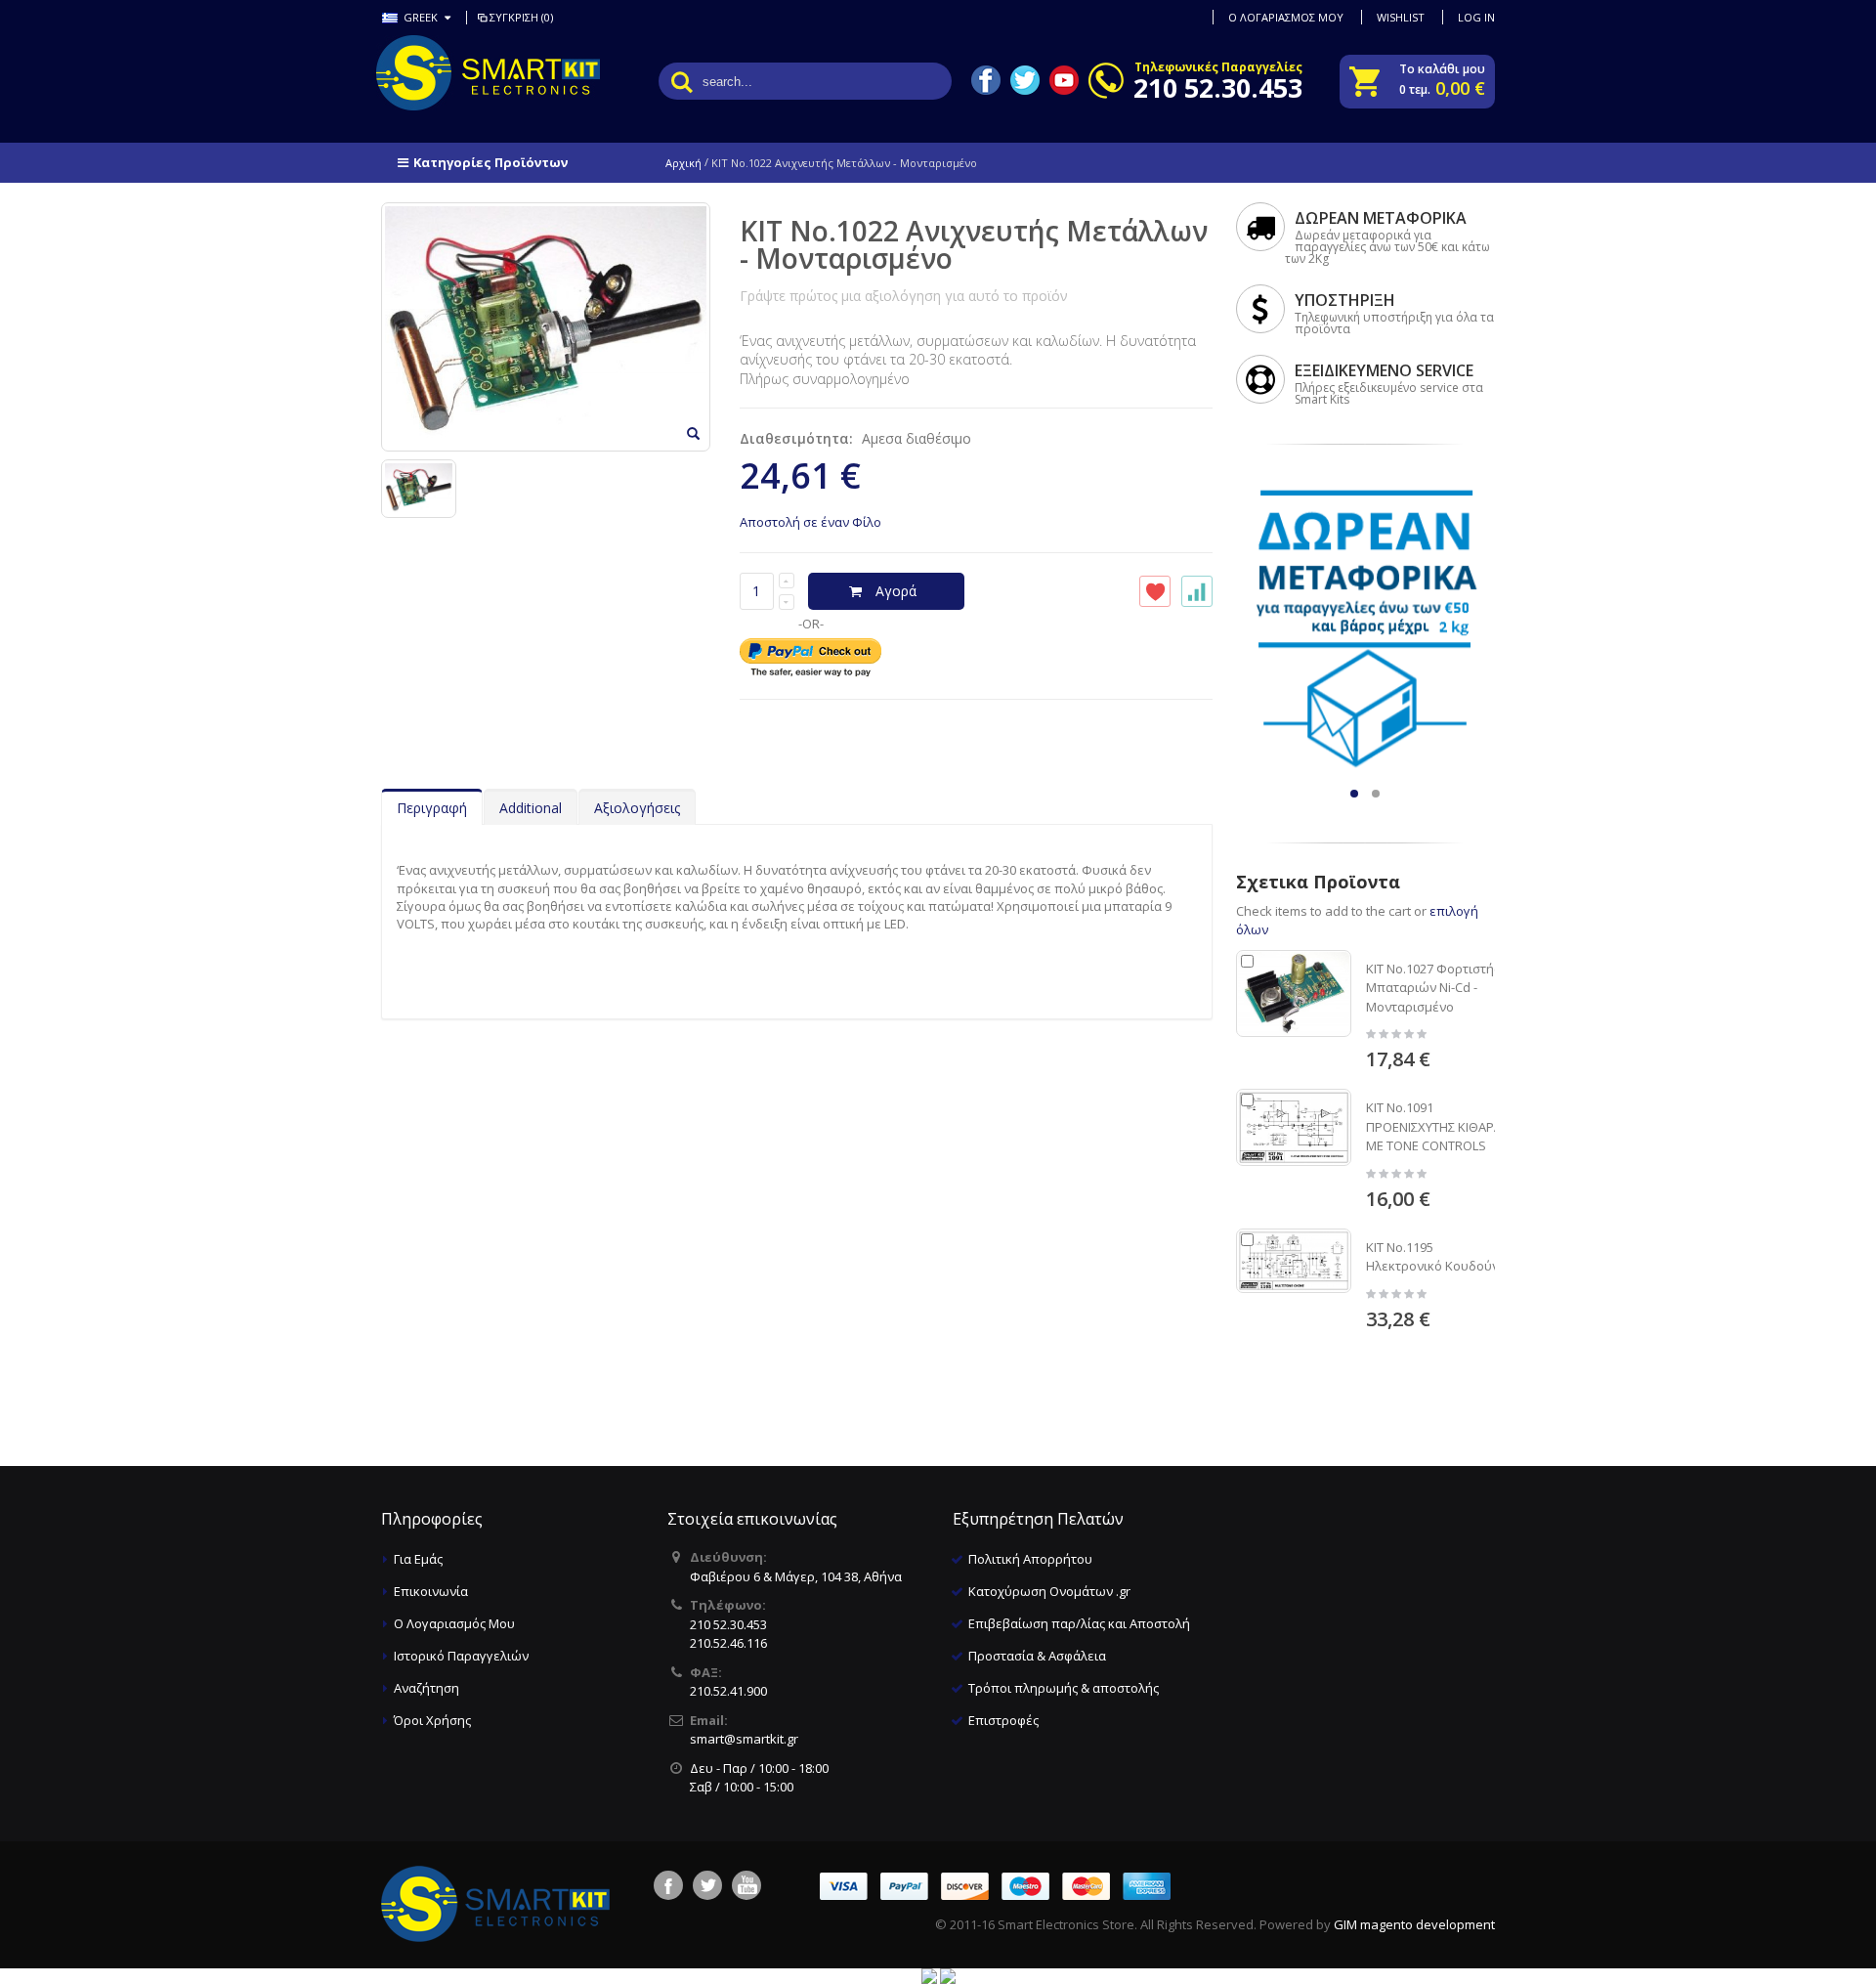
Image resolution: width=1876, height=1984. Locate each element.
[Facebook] (668, 1885)
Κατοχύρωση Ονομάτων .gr (1049, 1591)
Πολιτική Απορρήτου (1030, 1559)
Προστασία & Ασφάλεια (1037, 1656)
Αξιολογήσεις (637, 808)
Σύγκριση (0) (521, 17)
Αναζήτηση (426, 1688)
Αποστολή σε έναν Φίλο (810, 522)
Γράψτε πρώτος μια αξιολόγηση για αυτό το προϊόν (904, 296)
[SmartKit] (459, 73)
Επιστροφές (1003, 1720)
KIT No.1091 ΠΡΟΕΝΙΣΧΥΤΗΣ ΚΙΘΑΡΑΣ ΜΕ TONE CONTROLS (1437, 1126)
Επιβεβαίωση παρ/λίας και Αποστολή (1079, 1623)
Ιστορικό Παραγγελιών (461, 1656)
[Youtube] (746, 1885)
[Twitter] (707, 1885)
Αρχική (683, 163)
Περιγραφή (432, 808)
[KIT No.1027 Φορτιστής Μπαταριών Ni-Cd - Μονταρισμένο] (1294, 994)
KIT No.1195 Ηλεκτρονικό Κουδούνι (1434, 1257)
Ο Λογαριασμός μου (1286, 17)
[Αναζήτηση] (682, 81)
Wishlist (1401, 17)
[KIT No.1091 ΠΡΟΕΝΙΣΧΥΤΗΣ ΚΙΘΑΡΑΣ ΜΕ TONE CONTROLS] (1294, 1127)
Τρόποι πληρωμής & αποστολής (1064, 1688)
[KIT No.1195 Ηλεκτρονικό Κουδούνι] (1294, 1261)
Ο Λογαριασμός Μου (454, 1623)
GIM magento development (1414, 1924)
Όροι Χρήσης (432, 1720)
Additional (531, 808)
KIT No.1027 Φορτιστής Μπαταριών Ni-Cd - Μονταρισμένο (1433, 988)
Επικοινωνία (431, 1591)
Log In (1476, 17)
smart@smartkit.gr (744, 1739)
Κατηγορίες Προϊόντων (490, 162)
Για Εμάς (418, 1559)
